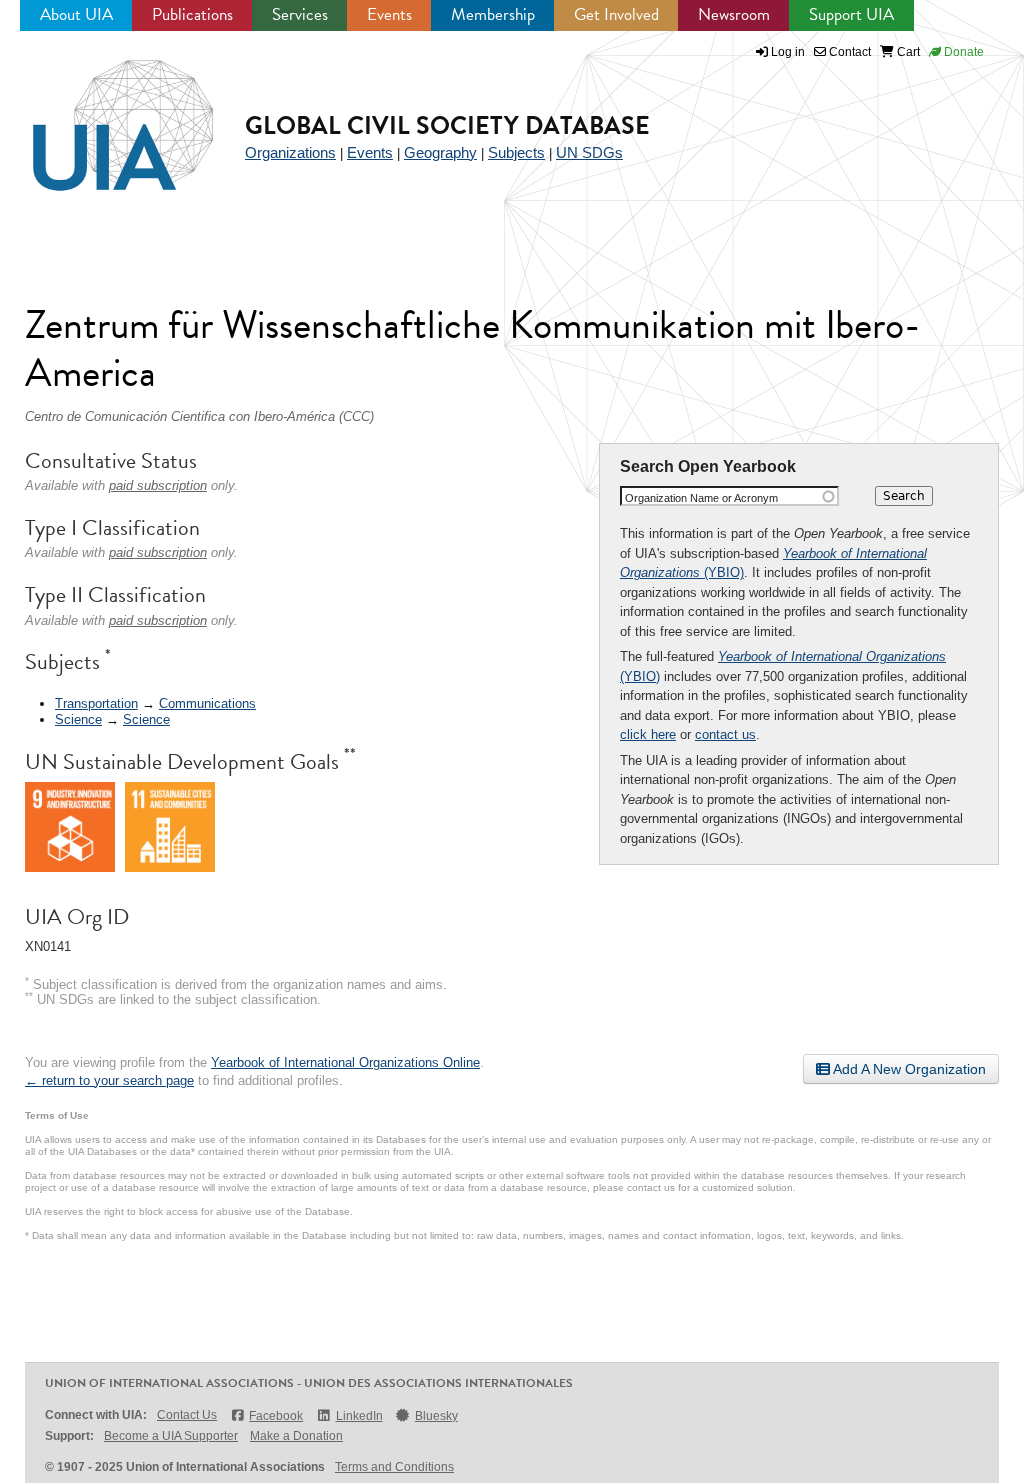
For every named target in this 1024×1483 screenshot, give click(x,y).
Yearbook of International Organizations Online (345, 1062)
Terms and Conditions (394, 1467)
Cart (907, 52)
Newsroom (734, 14)
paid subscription (158, 485)
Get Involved (616, 14)
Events (389, 14)
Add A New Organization (908, 1069)
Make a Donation (296, 1436)
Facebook (276, 1416)
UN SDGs (589, 152)
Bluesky (436, 1416)
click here (648, 734)
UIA (100, 114)
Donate (962, 52)
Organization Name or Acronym (701, 498)
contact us (725, 734)
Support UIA (851, 14)
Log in (788, 52)
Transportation (96, 703)
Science (78, 719)
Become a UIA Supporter (171, 1436)
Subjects (516, 152)
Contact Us (187, 1415)
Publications (192, 14)
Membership (493, 14)
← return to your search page (109, 1080)
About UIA (76, 14)
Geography (440, 152)
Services (300, 14)
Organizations (290, 152)
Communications (207, 703)
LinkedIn (359, 1416)
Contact (848, 52)
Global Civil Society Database (447, 125)
